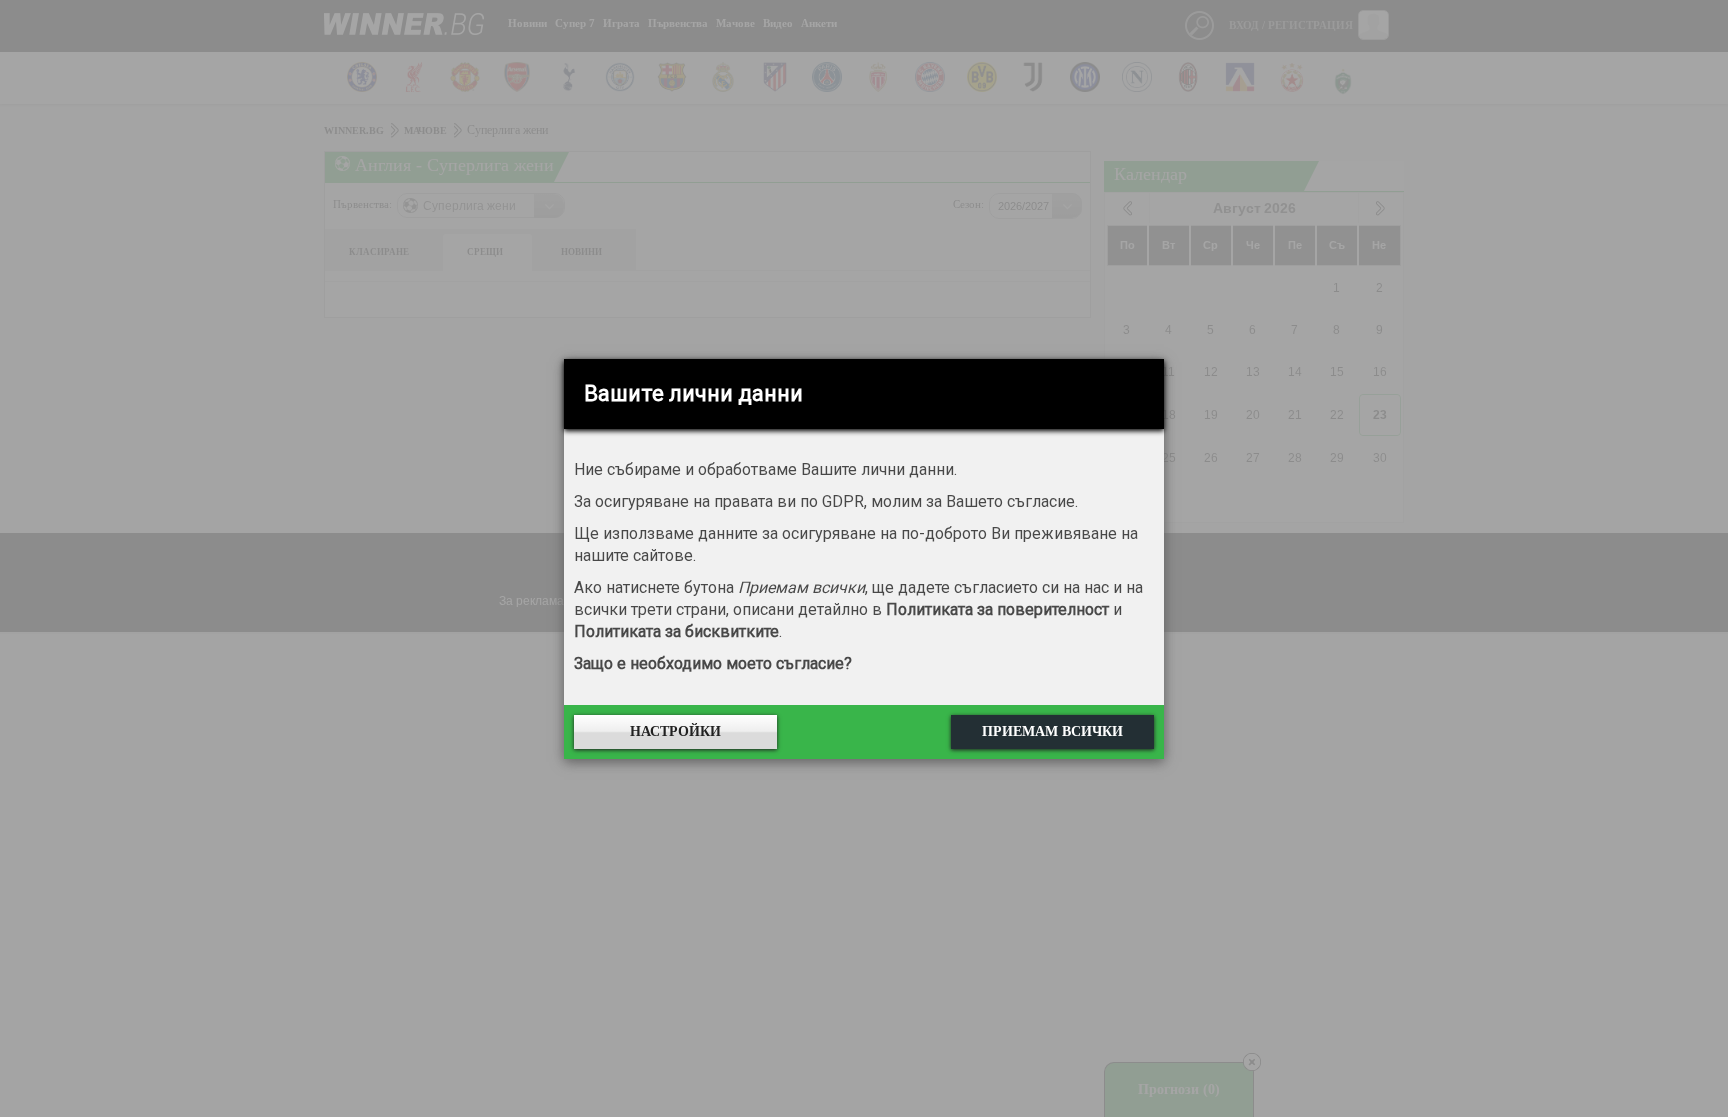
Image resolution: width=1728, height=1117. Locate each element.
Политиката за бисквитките (676, 631)
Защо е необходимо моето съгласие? (713, 663)
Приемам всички (1052, 731)
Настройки (675, 731)
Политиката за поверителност (997, 609)
